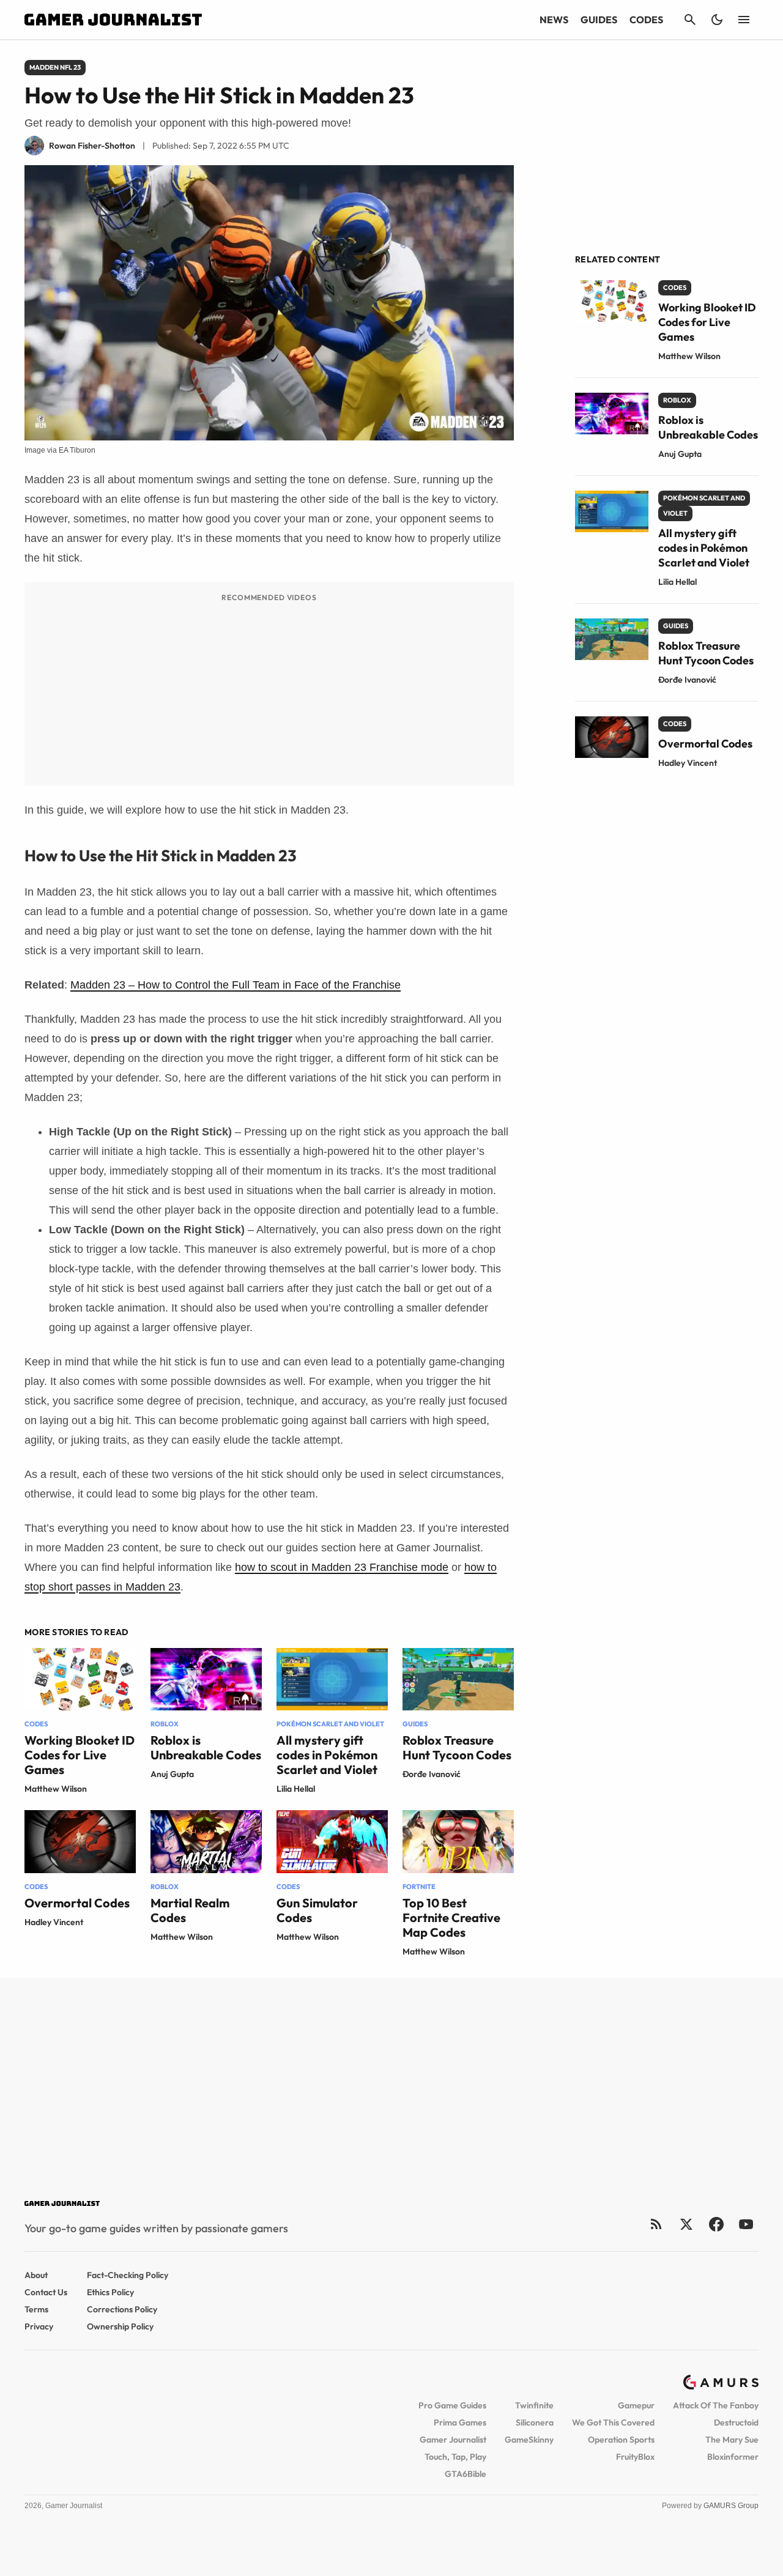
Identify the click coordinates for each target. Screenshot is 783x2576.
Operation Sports (621, 2440)
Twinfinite (534, 2405)
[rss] (656, 2224)
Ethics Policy (110, 2292)
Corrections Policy (122, 2309)
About (36, 2275)
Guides (599, 20)
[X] (686, 2224)
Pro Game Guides (452, 2405)
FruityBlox (635, 2457)
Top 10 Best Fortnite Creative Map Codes (451, 1917)
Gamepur (636, 2405)
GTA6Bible (466, 2474)
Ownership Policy (120, 2326)
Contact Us (46, 2292)
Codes (646, 20)
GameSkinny (529, 2440)
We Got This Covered (613, 2422)
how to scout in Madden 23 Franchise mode (342, 1567)
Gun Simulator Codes (317, 1910)
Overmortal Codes (77, 1903)
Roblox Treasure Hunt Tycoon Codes (457, 1747)
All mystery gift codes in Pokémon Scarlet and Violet (327, 1755)
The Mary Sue (732, 2440)
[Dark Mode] (717, 20)
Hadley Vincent (54, 1922)
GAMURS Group (731, 2506)
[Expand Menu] (744, 20)
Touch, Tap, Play (455, 2457)
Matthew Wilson (56, 1789)
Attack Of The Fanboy (716, 2405)
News (554, 20)
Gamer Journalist (453, 2440)
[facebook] (716, 2224)
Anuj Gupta (172, 1774)
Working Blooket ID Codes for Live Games (80, 1755)
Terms (36, 2309)
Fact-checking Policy (128, 2275)
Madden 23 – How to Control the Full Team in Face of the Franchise (236, 985)
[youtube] (746, 2224)
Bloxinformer (733, 2457)
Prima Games (460, 2422)
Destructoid (736, 2422)
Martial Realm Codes (190, 1910)
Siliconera (535, 2422)
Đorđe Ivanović (432, 1774)
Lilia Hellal (296, 1789)
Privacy (39, 2326)
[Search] (690, 20)
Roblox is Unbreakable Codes (206, 1747)
